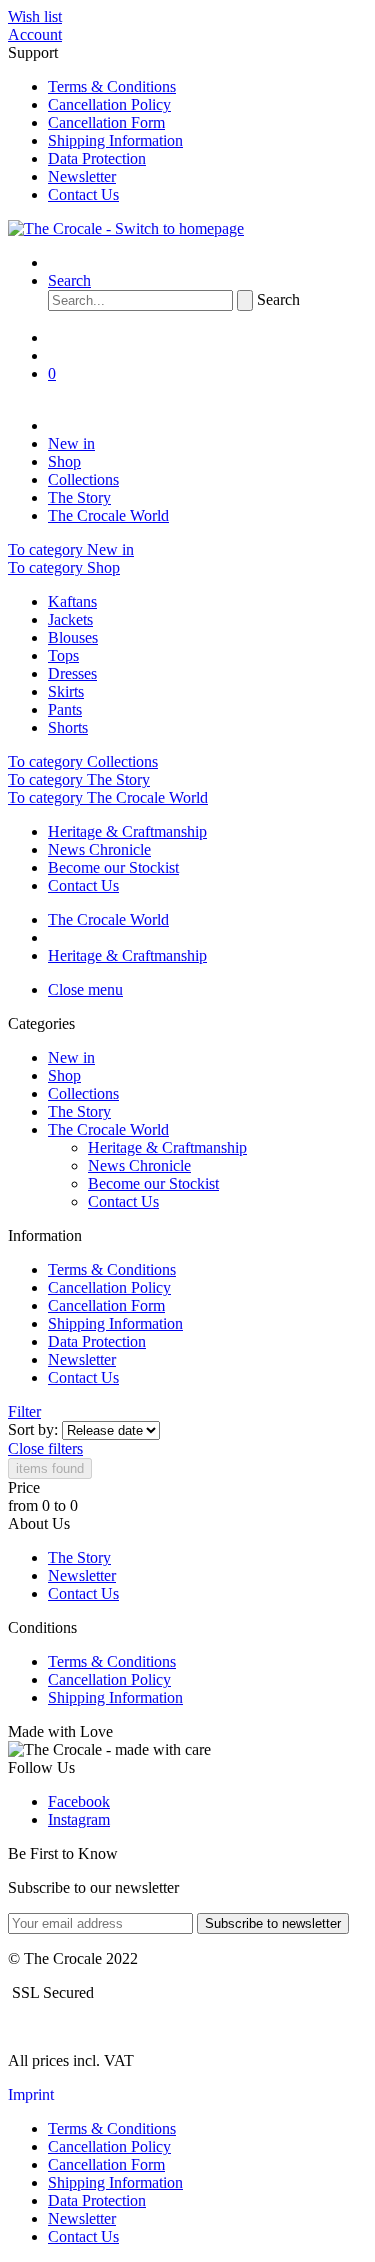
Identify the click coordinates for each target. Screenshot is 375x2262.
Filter (24, 1411)
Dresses (72, 673)
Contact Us (83, 194)
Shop (64, 1075)
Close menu (85, 989)
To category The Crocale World (108, 797)
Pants (65, 709)
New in (71, 1057)
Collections (83, 1093)
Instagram (79, 1819)
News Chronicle (99, 849)
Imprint (31, 2094)
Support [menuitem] (95, 123)
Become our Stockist (113, 867)
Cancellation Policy (109, 104)
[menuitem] (187, 17)
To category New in (71, 549)
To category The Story (79, 779)
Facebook (79, 1801)
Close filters (45, 1448)
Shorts (68, 727)
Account (35, 34)
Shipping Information (115, 140)
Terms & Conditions (112, 86)
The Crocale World (108, 1129)
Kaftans (72, 601)
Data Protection (97, 158)
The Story (79, 1111)
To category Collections (83, 761)
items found (50, 1468)
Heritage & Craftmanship (127, 831)
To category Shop (64, 567)
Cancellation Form (106, 122)
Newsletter (82, 176)
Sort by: (33, 1429)
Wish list (35, 16)
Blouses (73, 637)
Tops (63, 655)
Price (24, 1487)
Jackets (70, 619)
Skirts (66, 691)
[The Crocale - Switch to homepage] (126, 228)
